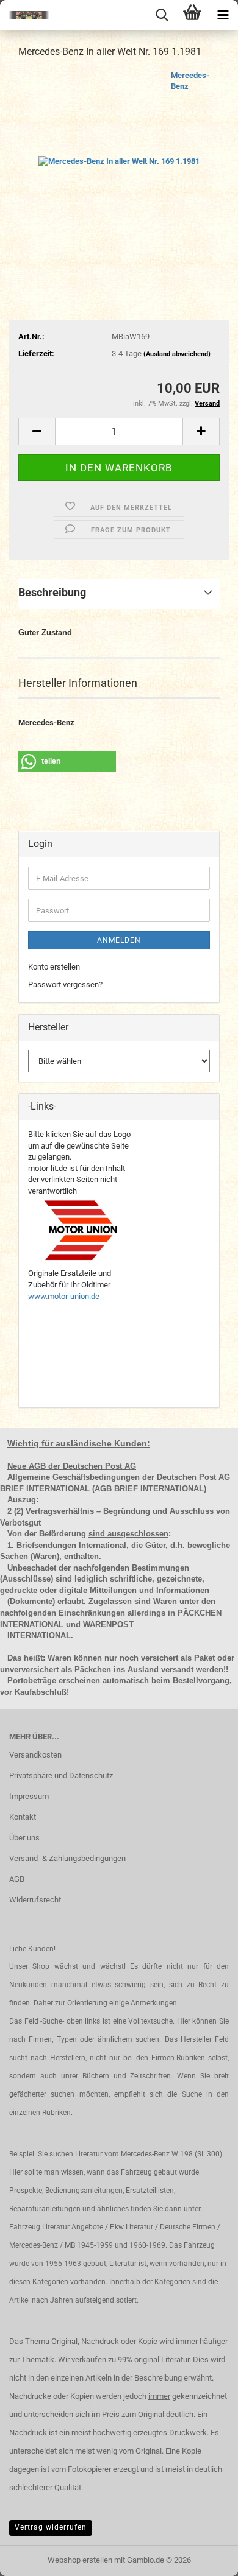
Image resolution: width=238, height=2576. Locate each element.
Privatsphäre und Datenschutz (61, 1775)
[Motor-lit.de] (24, 15)
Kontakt (23, 1817)
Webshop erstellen (80, 2560)
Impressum (29, 1796)
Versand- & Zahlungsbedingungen (67, 1858)
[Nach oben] (204, 2558)
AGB (17, 1879)
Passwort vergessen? (65, 984)
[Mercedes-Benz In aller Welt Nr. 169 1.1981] (119, 160)
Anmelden (119, 940)
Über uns (24, 1838)
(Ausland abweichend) (177, 354)
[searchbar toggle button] (162, 15)
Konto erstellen (54, 967)
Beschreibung (52, 592)
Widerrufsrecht (35, 1900)
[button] (37, 431)
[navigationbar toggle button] (223, 15)
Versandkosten (35, 1755)
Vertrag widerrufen (51, 2527)
